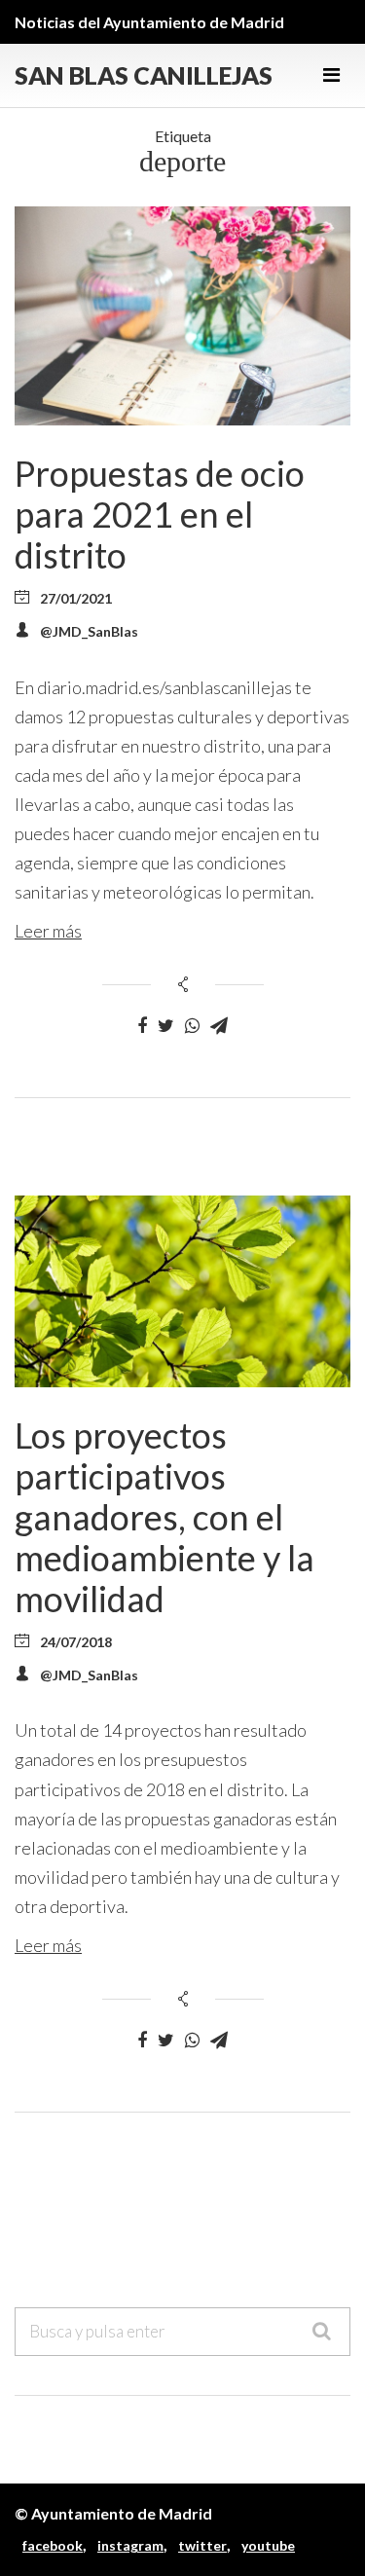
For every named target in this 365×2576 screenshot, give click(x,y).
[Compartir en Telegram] (219, 1026)
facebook (53, 2545)
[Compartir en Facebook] (142, 1026)
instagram (130, 2545)
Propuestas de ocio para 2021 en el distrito (160, 514)
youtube (268, 2545)
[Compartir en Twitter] (166, 1026)
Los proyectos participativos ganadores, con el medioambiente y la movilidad (164, 1517)
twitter (202, 2545)
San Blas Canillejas (144, 75)
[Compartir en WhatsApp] (192, 1026)
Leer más (48, 931)
